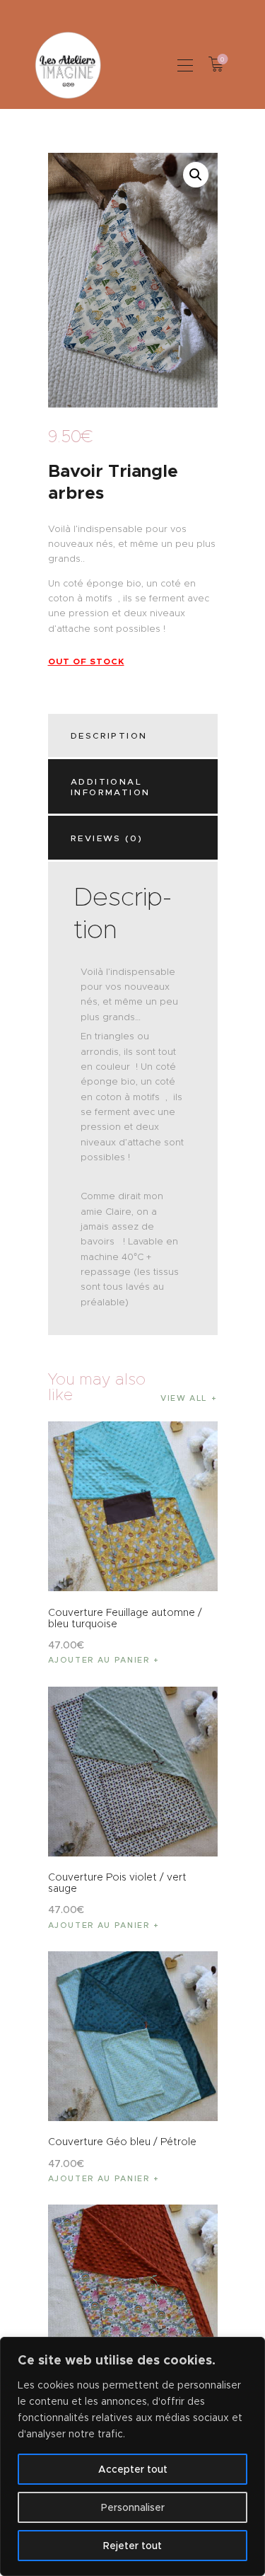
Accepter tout (133, 2469)
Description (109, 735)
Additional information (110, 787)
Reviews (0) (107, 838)
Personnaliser (133, 2507)
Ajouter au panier (99, 1660)
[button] (185, 65)
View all (184, 1398)
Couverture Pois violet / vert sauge (117, 1883)
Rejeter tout (132, 2546)
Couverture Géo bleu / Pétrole (122, 2142)
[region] (132, 2456)
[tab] (135, 736)
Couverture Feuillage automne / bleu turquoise (125, 1618)
